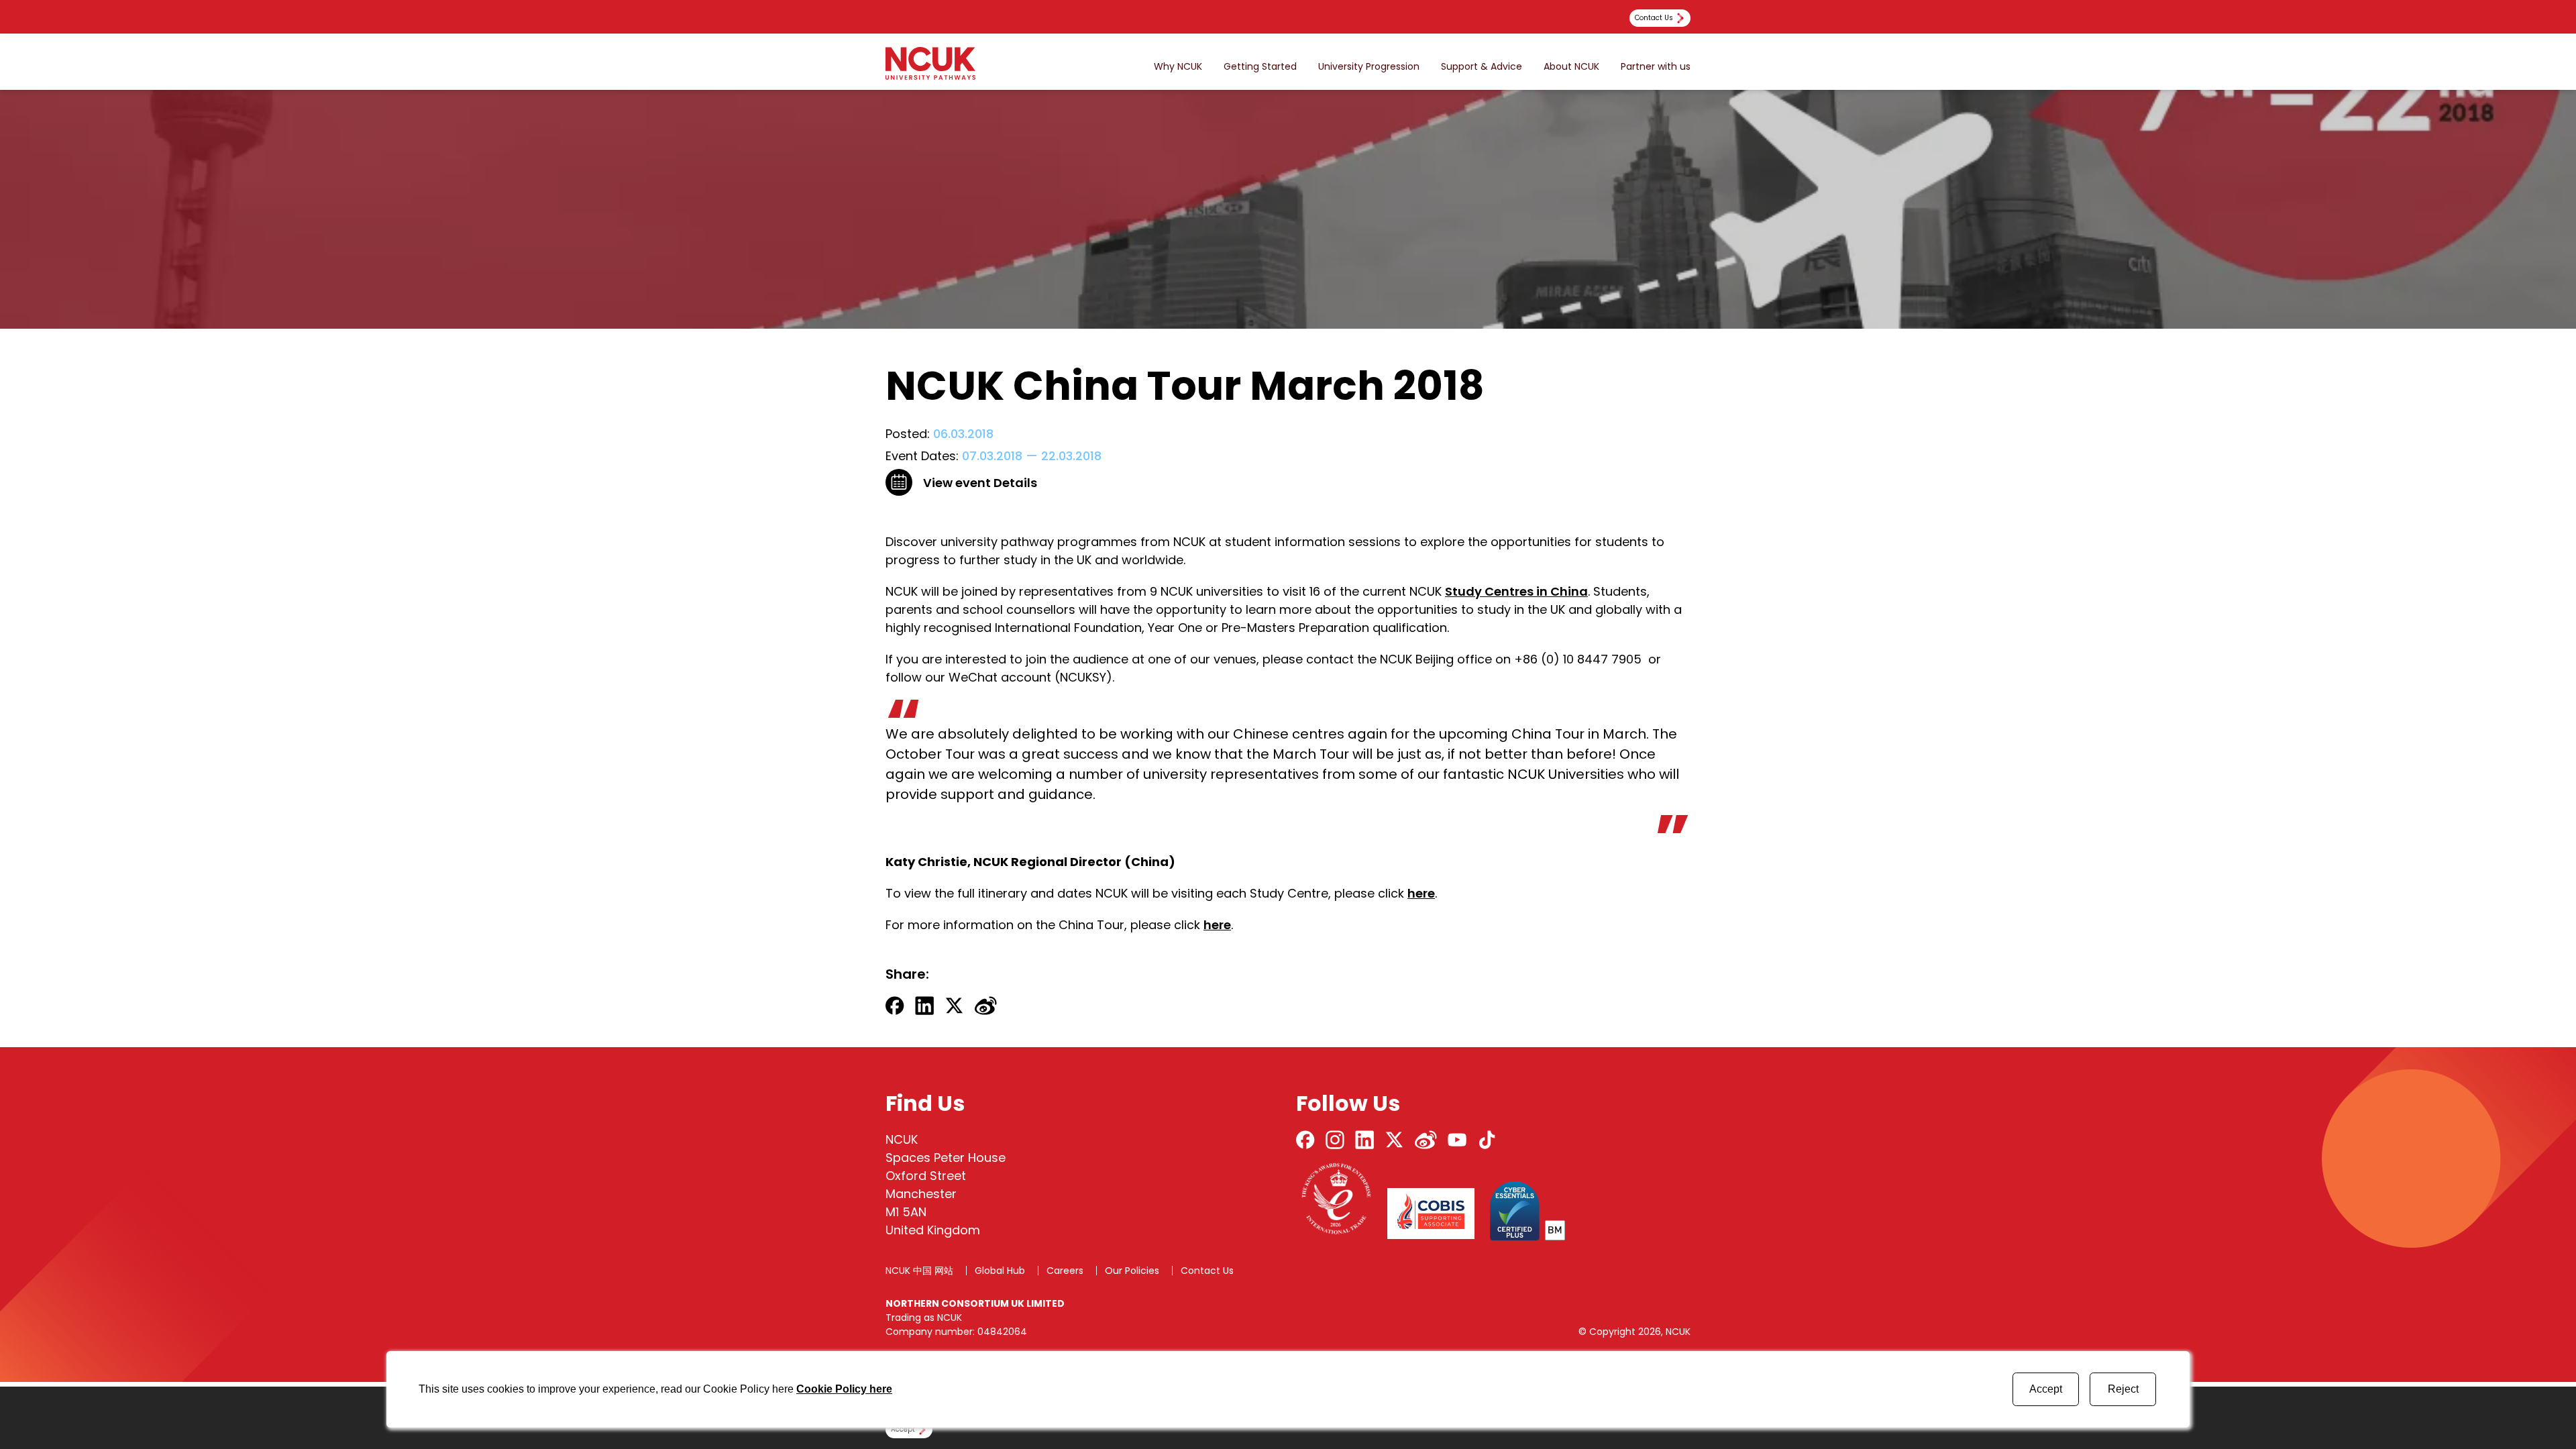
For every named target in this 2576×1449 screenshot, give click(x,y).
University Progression (1369, 67)
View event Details (980, 483)
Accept (2046, 1389)
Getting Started (1260, 67)
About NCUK (1571, 67)
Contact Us (1207, 1271)
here (1421, 893)
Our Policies (1132, 1271)
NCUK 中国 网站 (919, 1271)
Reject (2123, 1389)
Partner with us (1656, 67)
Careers (1065, 1271)
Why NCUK (1178, 67)
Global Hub (1000, 1271)
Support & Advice (1482, 67)
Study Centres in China (1516, 591)
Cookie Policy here (844, 1389)
